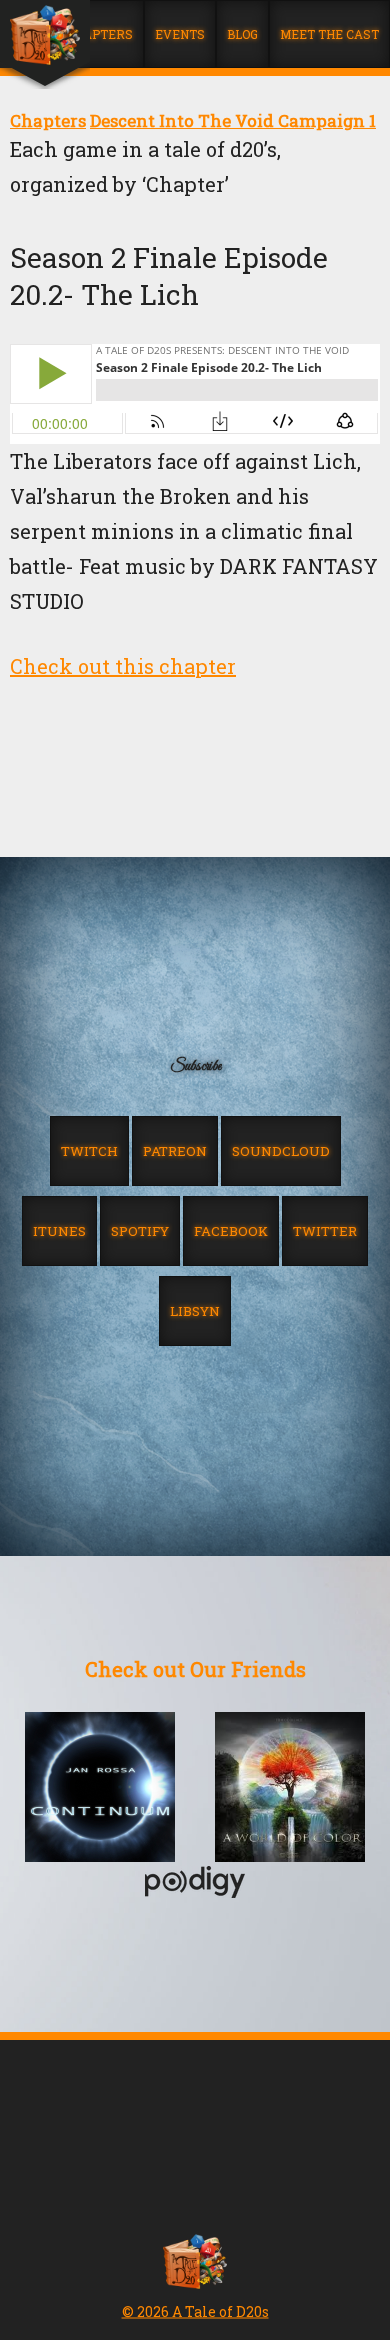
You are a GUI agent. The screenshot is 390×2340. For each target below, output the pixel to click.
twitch (89, 1151)
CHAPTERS (99, 34)
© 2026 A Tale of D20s (195, 2311)
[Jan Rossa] (100, 1789)
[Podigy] (195, 1884)
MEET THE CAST (329, 34)
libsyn (195, 1311)
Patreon (175, 1151)
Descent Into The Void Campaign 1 (233, 120)
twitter (325, 1231)
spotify (140, 1231)
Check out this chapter (123, 666)
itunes (59, 1231)
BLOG (242, 34)
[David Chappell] (290, 1789)
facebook (231, 1231)
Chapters (48, 120)
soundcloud (281, 1151)
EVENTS (180, 34)
